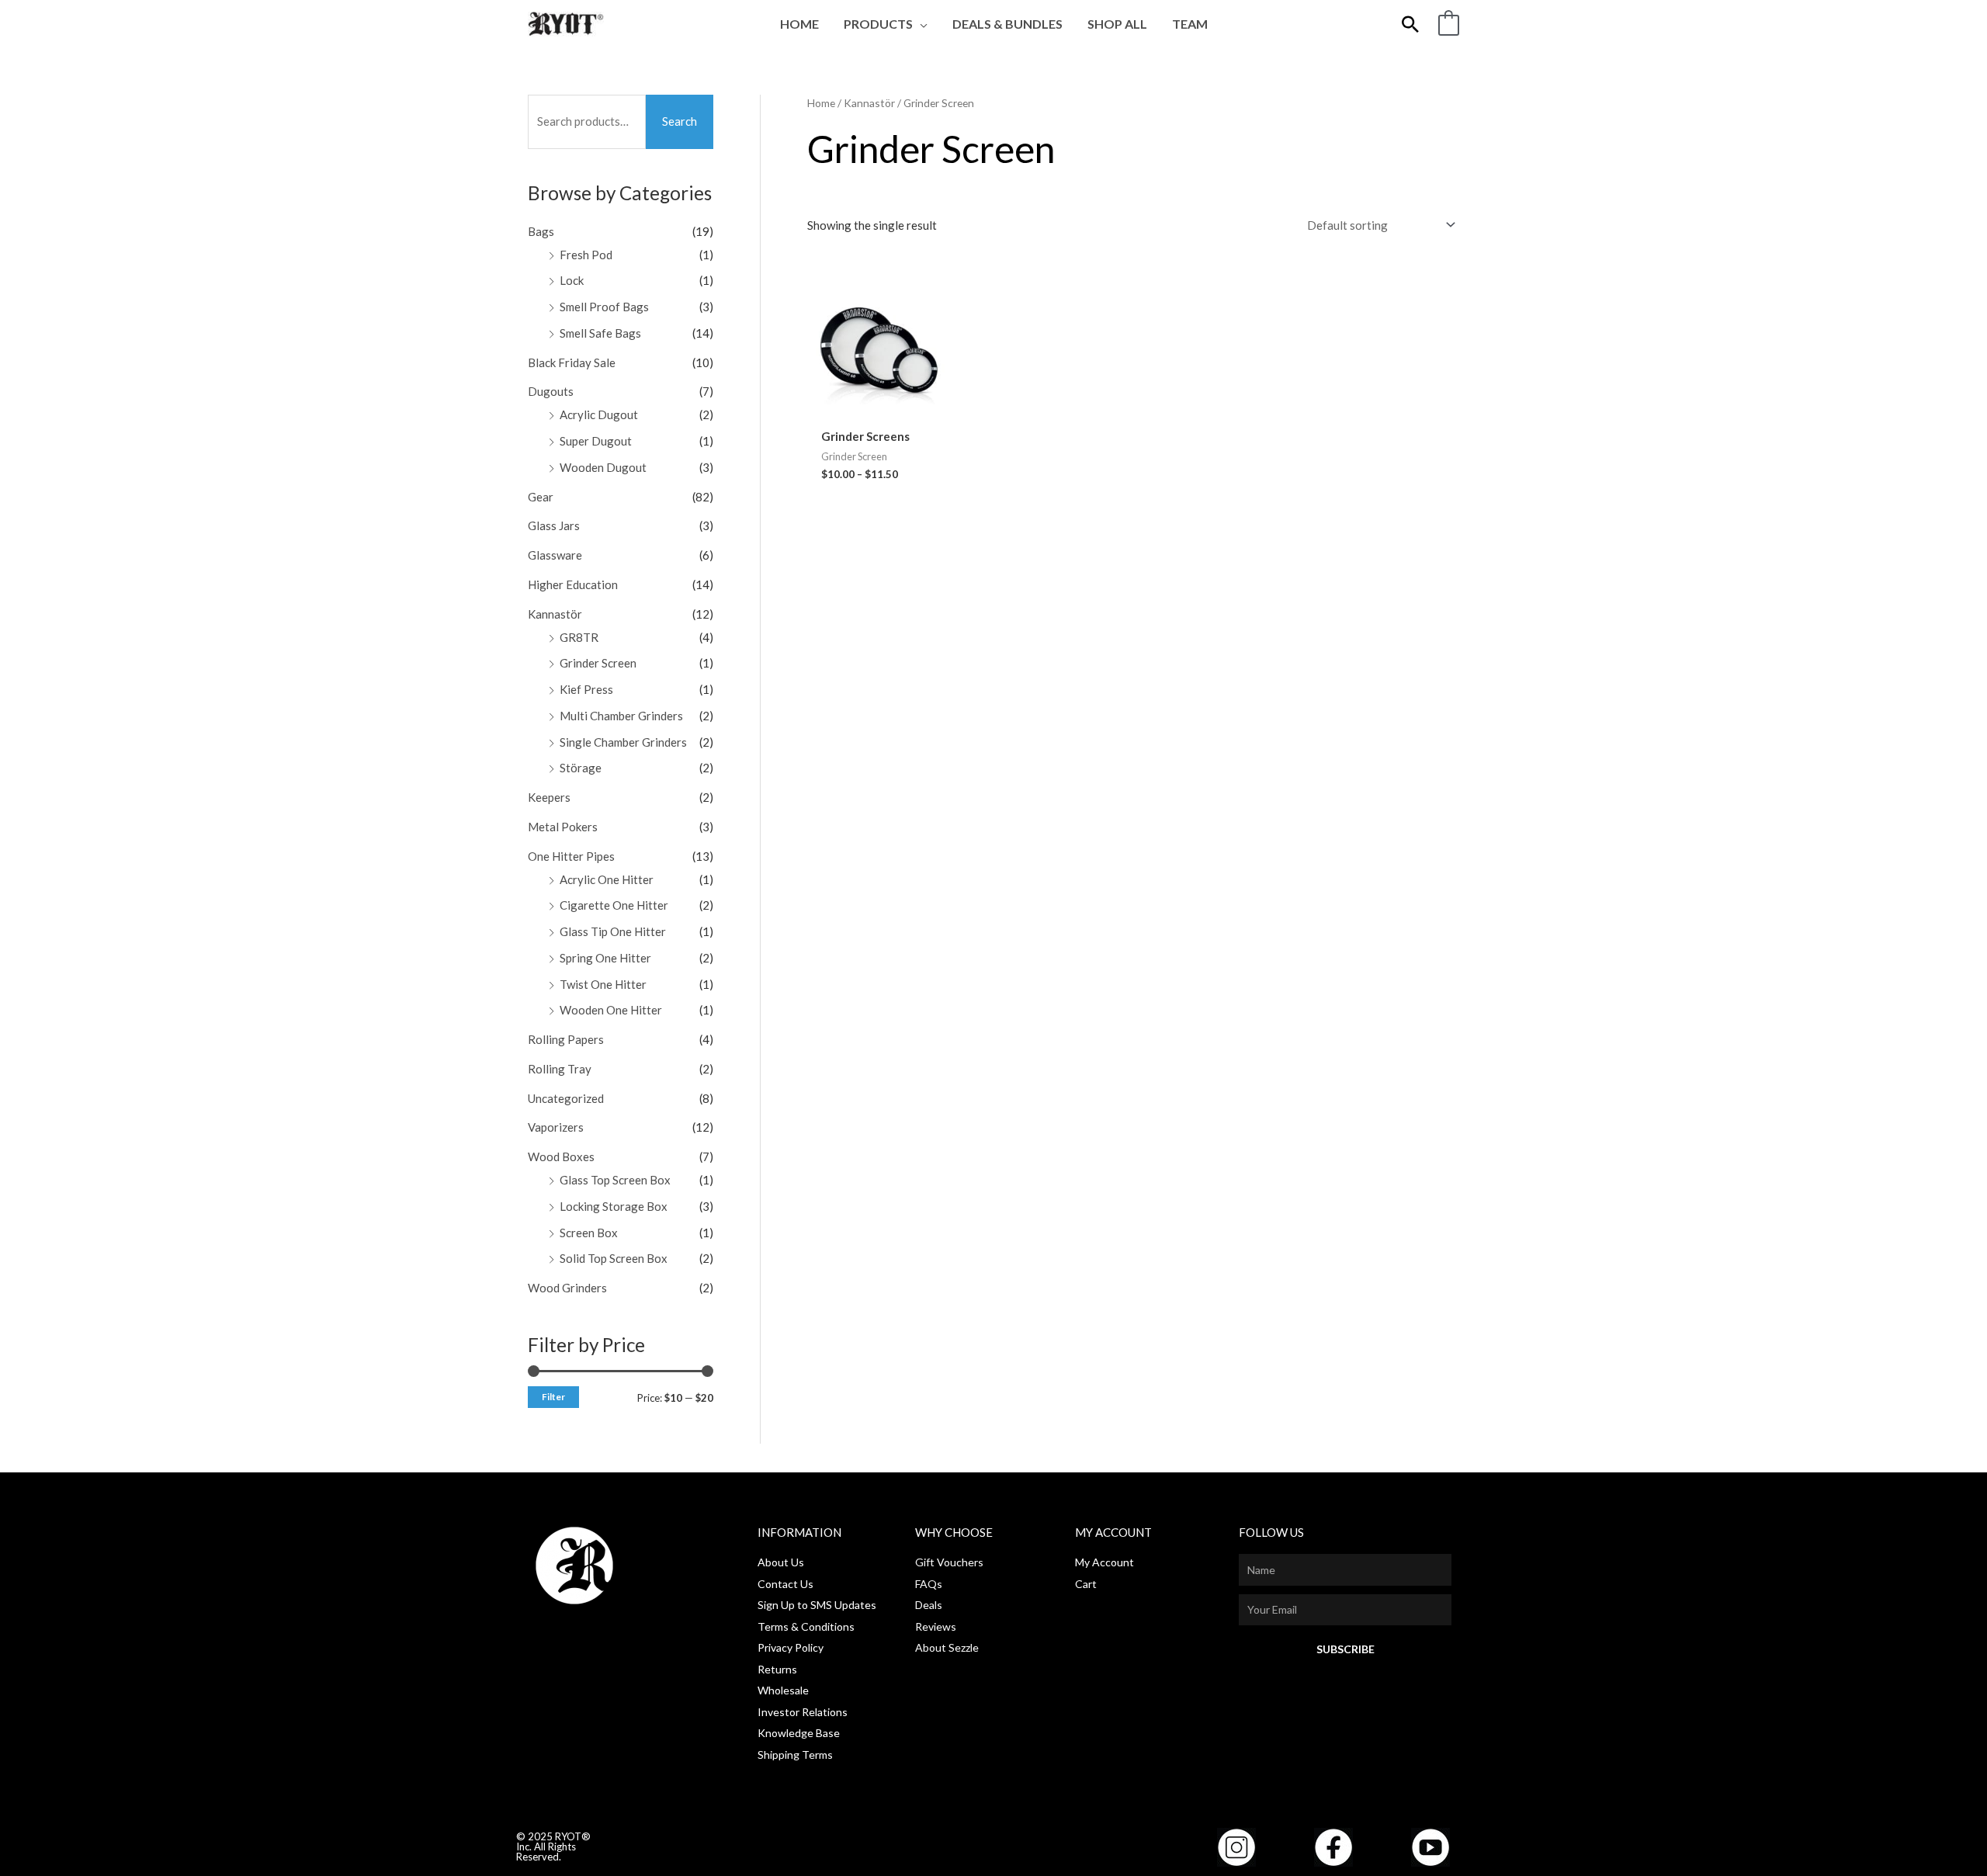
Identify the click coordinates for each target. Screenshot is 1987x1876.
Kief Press (586, 689)
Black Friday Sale (572, 362)
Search (680, 121)
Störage (581, 768)
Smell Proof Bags (604, 307)
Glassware (555, 555)
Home (821, 103)
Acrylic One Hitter (607, 879)
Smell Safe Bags (600, 333)
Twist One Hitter (603, 984)
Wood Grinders (567, 1288)
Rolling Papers (566, 1039)
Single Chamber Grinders (623, 742)
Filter (553, 1397)
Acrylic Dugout (599, 414)
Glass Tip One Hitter (613, 931)
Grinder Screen (598, 663)
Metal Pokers (563, 827)
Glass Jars (554, 525)
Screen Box (589, 1233)
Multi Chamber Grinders (621, 716)
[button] (920, 24)
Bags (541, 231)
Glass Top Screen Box (615, 1180)
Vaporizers (556, 1127)
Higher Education (573, 584)
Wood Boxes (561, 1156)
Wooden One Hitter (611, 1010)
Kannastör (555, 614)
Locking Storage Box (614, 1206)
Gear (541, 497)
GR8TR (579, 637)
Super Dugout (596, 441)
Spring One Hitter (605, 958)
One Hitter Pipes (571, 856)
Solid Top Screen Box (614, 1258)
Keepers (549, 797)
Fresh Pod (586, 255)
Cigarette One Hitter (614, 905)
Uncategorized (566, 1098)
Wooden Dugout (603, 467)
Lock (572, 280)
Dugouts (551, 391)
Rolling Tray (560, 1069)
